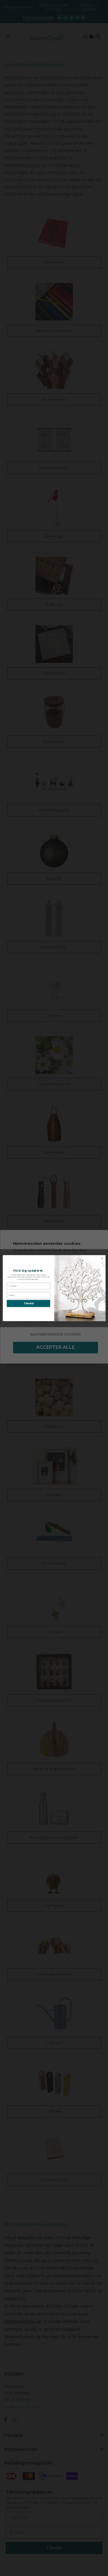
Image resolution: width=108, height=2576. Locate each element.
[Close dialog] (102, 1258)
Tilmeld (28, 1303)
